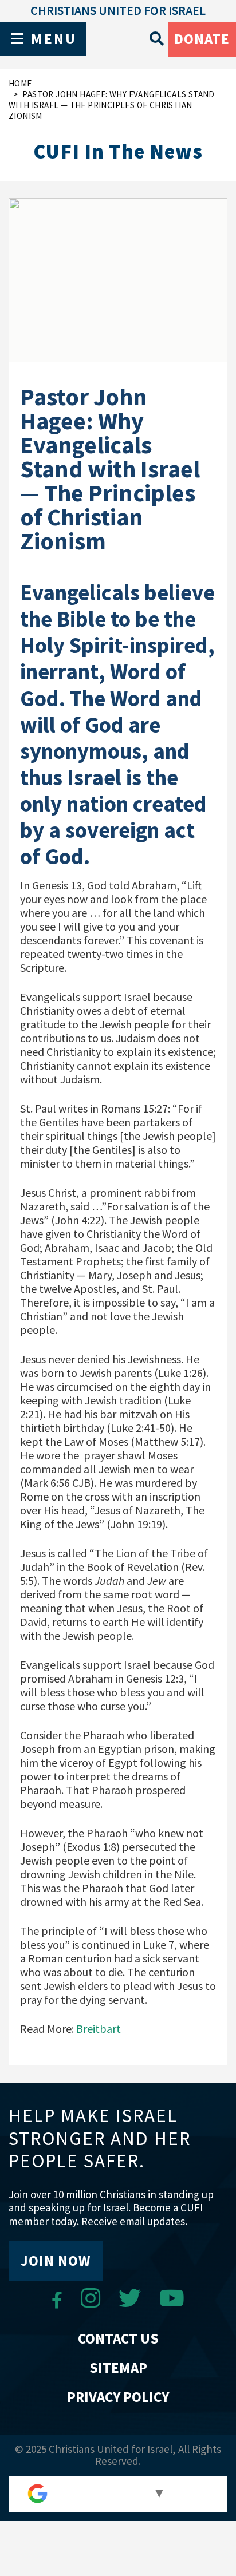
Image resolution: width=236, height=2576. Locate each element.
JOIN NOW (56, 2261)
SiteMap (118, 2368)
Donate (202, 39)
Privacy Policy (118, 2397)
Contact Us (118, 2338)
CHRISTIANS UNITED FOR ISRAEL (118, 10)
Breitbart (97, 2029)
